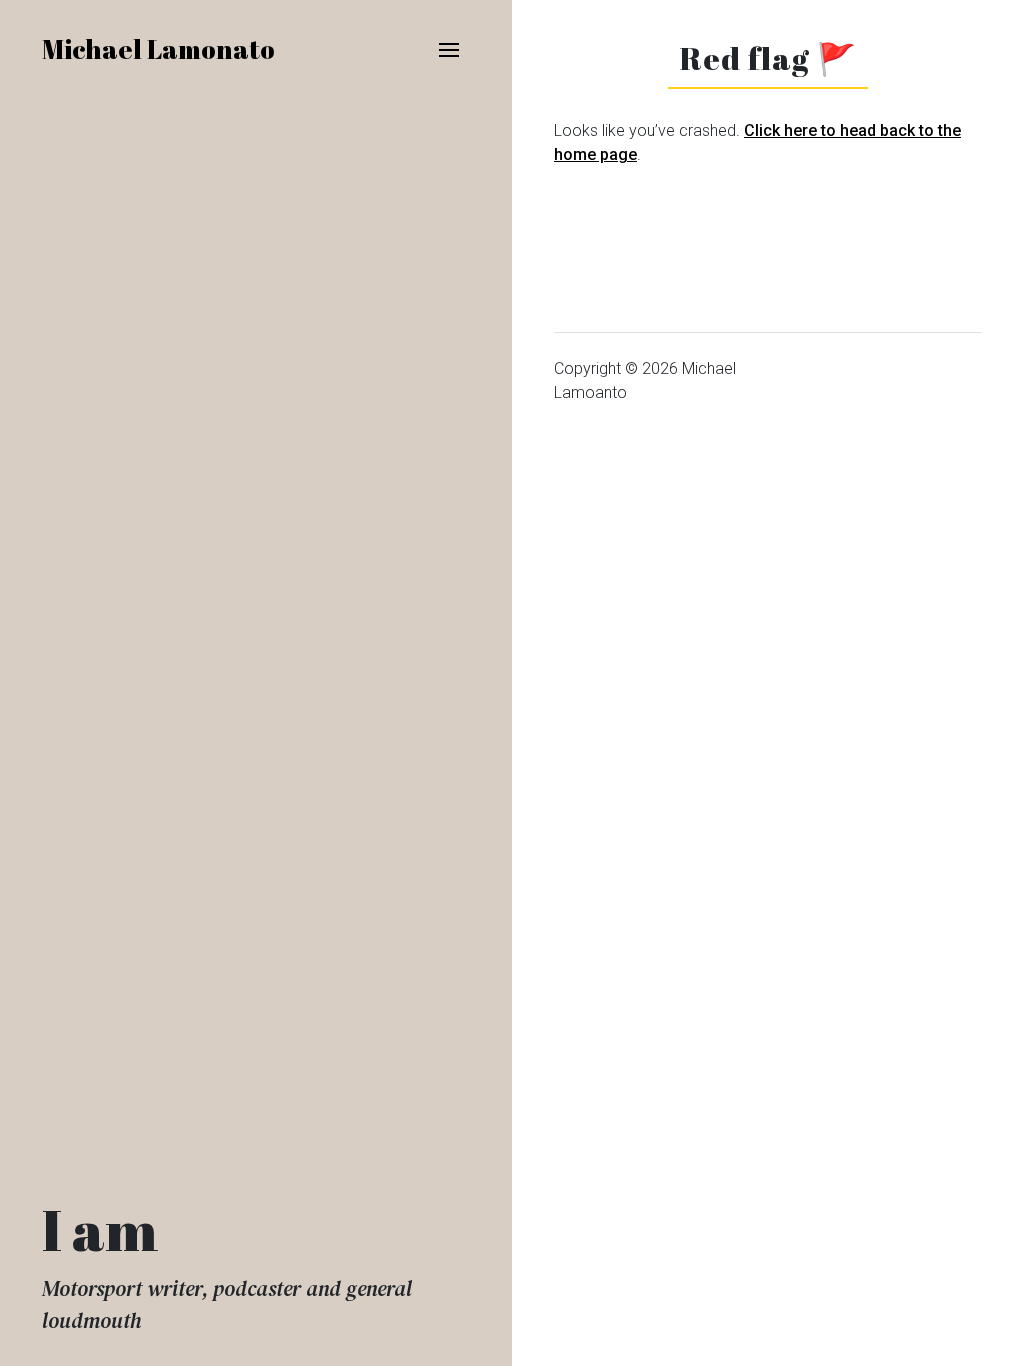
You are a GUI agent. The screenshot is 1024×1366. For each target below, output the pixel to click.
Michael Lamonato (158, 49)
